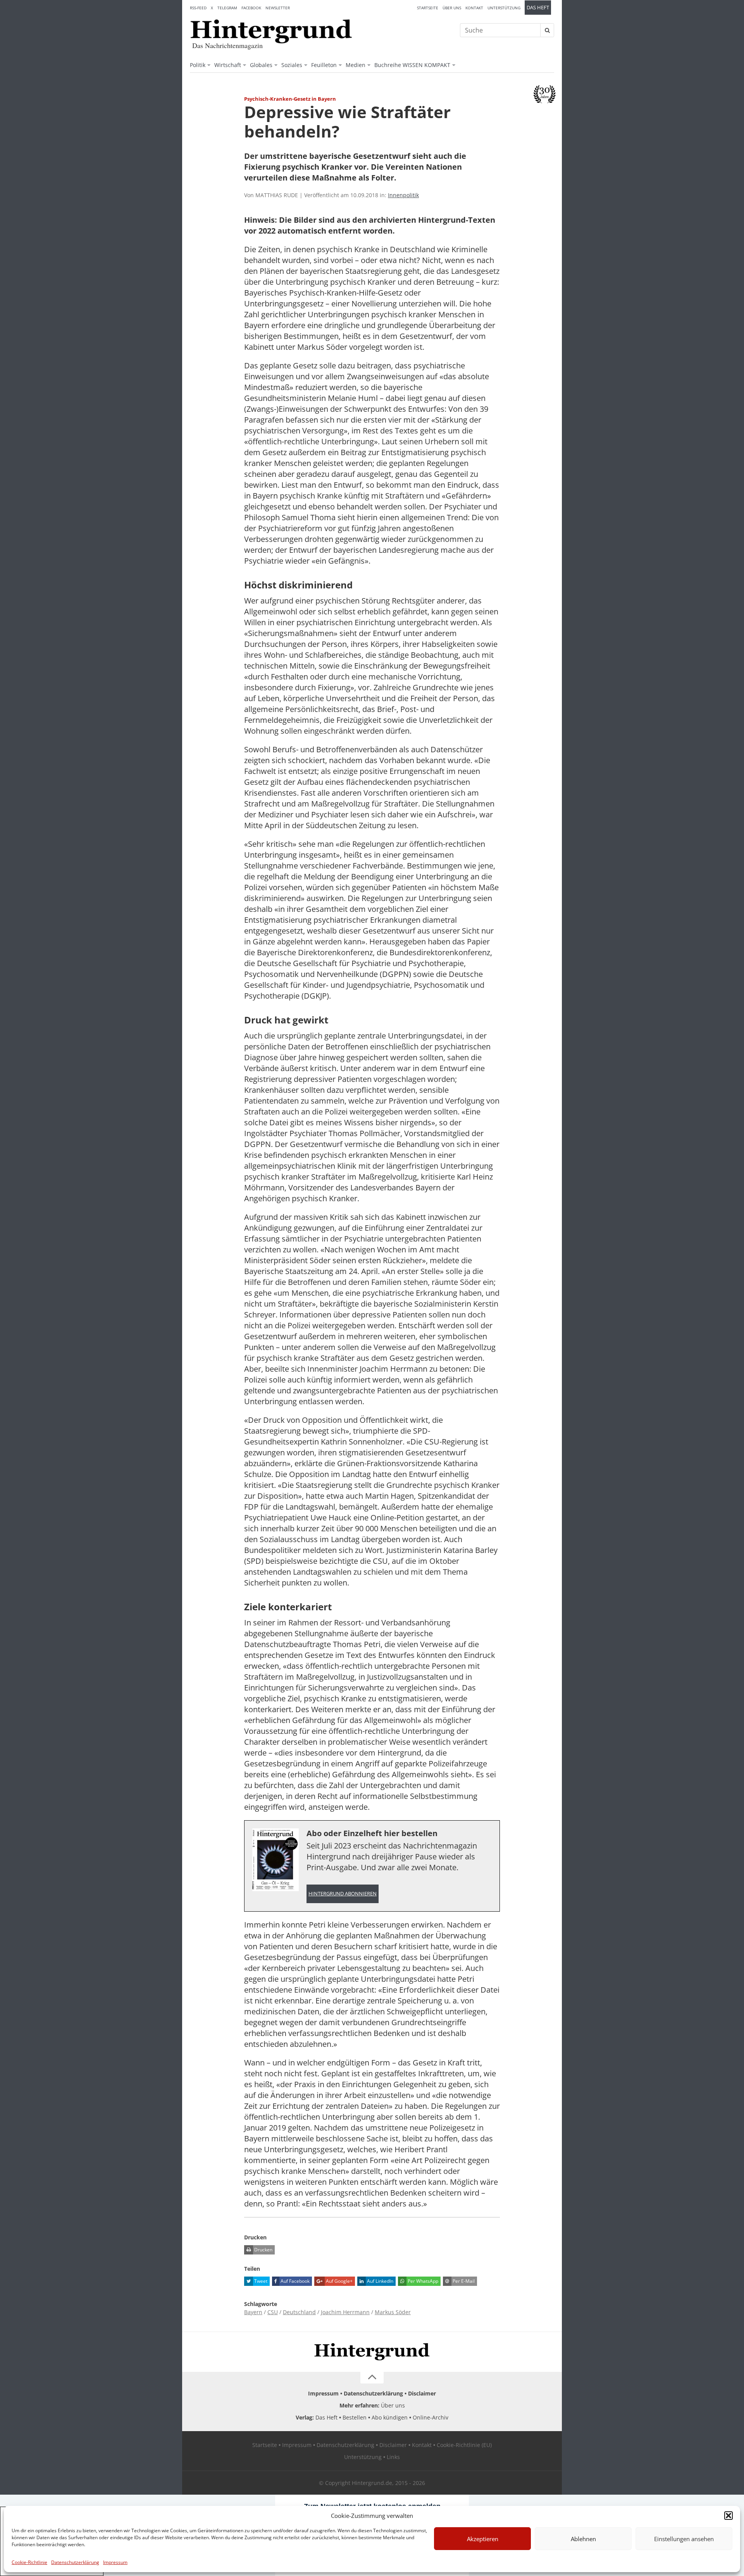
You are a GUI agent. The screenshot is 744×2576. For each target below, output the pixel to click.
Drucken (263, 2250)
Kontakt (474, 8)
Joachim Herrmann (345, 2312)
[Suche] (547, 30)
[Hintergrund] (271, 31)
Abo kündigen (390, 2417)
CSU (273, 2312)
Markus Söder (393, 2312)
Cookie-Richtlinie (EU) (464, 2445)
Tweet (260, 2281)
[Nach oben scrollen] (372, 2378)
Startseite (428, 8)
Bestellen (355, 2417)
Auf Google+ (339, 2281)
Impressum (115, 2562)
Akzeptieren (483, 2539)
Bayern (253, 2312)
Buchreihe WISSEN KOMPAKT (412, 65)
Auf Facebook (294, 2281)
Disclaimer (422, 2393)
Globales (261, 65)
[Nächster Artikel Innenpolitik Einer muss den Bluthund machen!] (550, 115)
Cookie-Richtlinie (29, 2562)
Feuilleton (324, 65)
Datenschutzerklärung (75, 2562)
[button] (728, 2516)
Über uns (452, 8)
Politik (198, 65)
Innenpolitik (403, 195)
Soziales (292, 65)
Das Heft (538, 8)
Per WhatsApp (422, 2281)
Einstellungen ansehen (684, 2539)
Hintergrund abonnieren (343, 1894)
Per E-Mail (463, 2281)
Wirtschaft (228, 65)
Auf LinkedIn (380, 2281)
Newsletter (278, 8)
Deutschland (299, 2312)
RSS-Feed (198, 8)
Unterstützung (504, 8)
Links (393, 2457)
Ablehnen (583, 2539)
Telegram (227, 8)
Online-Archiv (431, 2417)
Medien (356, 65)
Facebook (251, 8)
